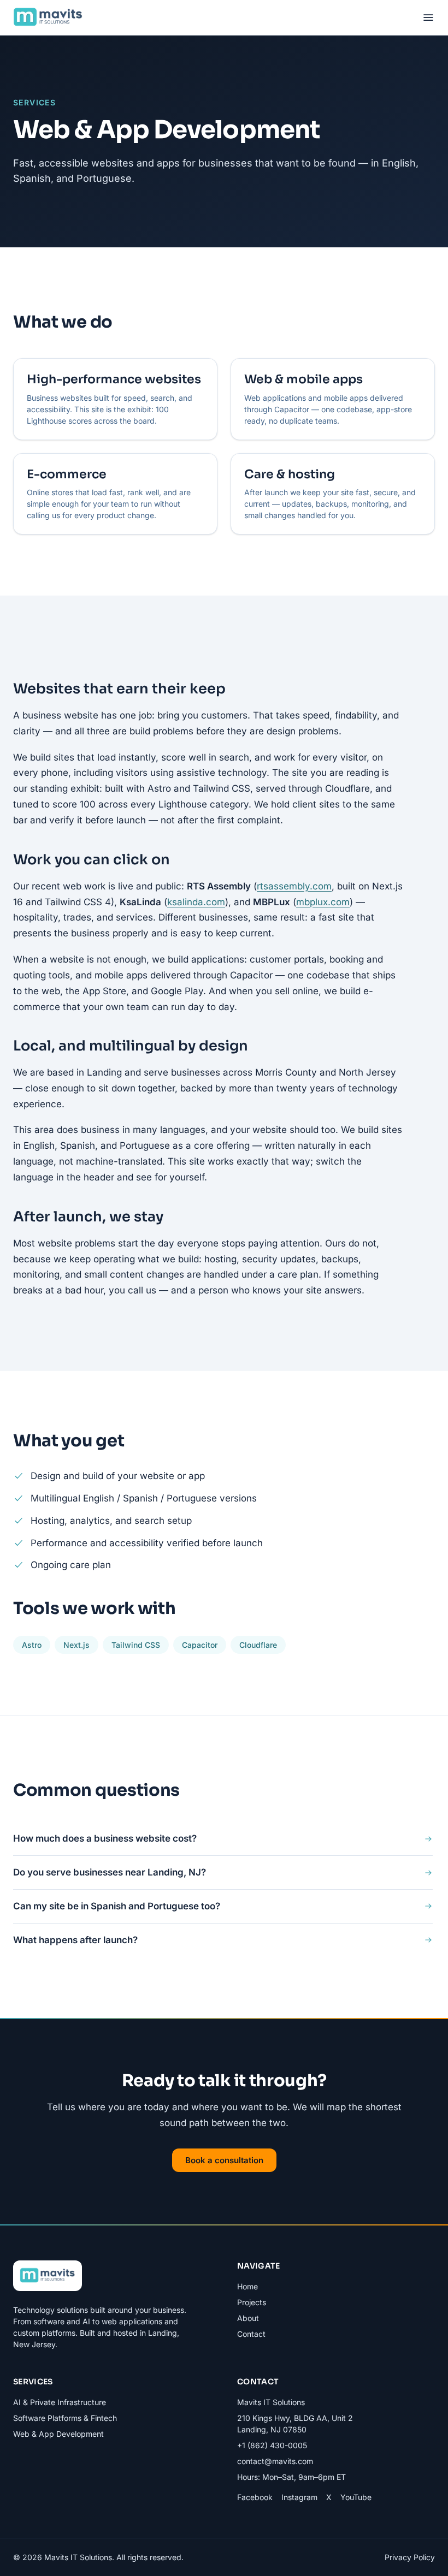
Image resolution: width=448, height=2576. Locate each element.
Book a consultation (224, 2160)
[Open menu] (428, 17)
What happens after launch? (75, 1940)
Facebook (255, 2497)
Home (247, 2286)
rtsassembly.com (294, 886)
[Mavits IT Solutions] (48, 17)
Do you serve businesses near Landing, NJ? (110, 1872)
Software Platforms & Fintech (65, 2418)
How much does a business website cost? (105, 1838)
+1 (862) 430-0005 (272, 2445)
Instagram (299, 2497)
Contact (251, 2334)
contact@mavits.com (275, 2461)
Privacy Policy (410, 2557)
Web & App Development (58, 2434)
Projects (252, 2302)
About (248, 2318)
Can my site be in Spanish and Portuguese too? (117, 1906)
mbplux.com (323, 902)
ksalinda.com (196, 902)
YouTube (356, 2497)
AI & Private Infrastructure (60, 2402)
